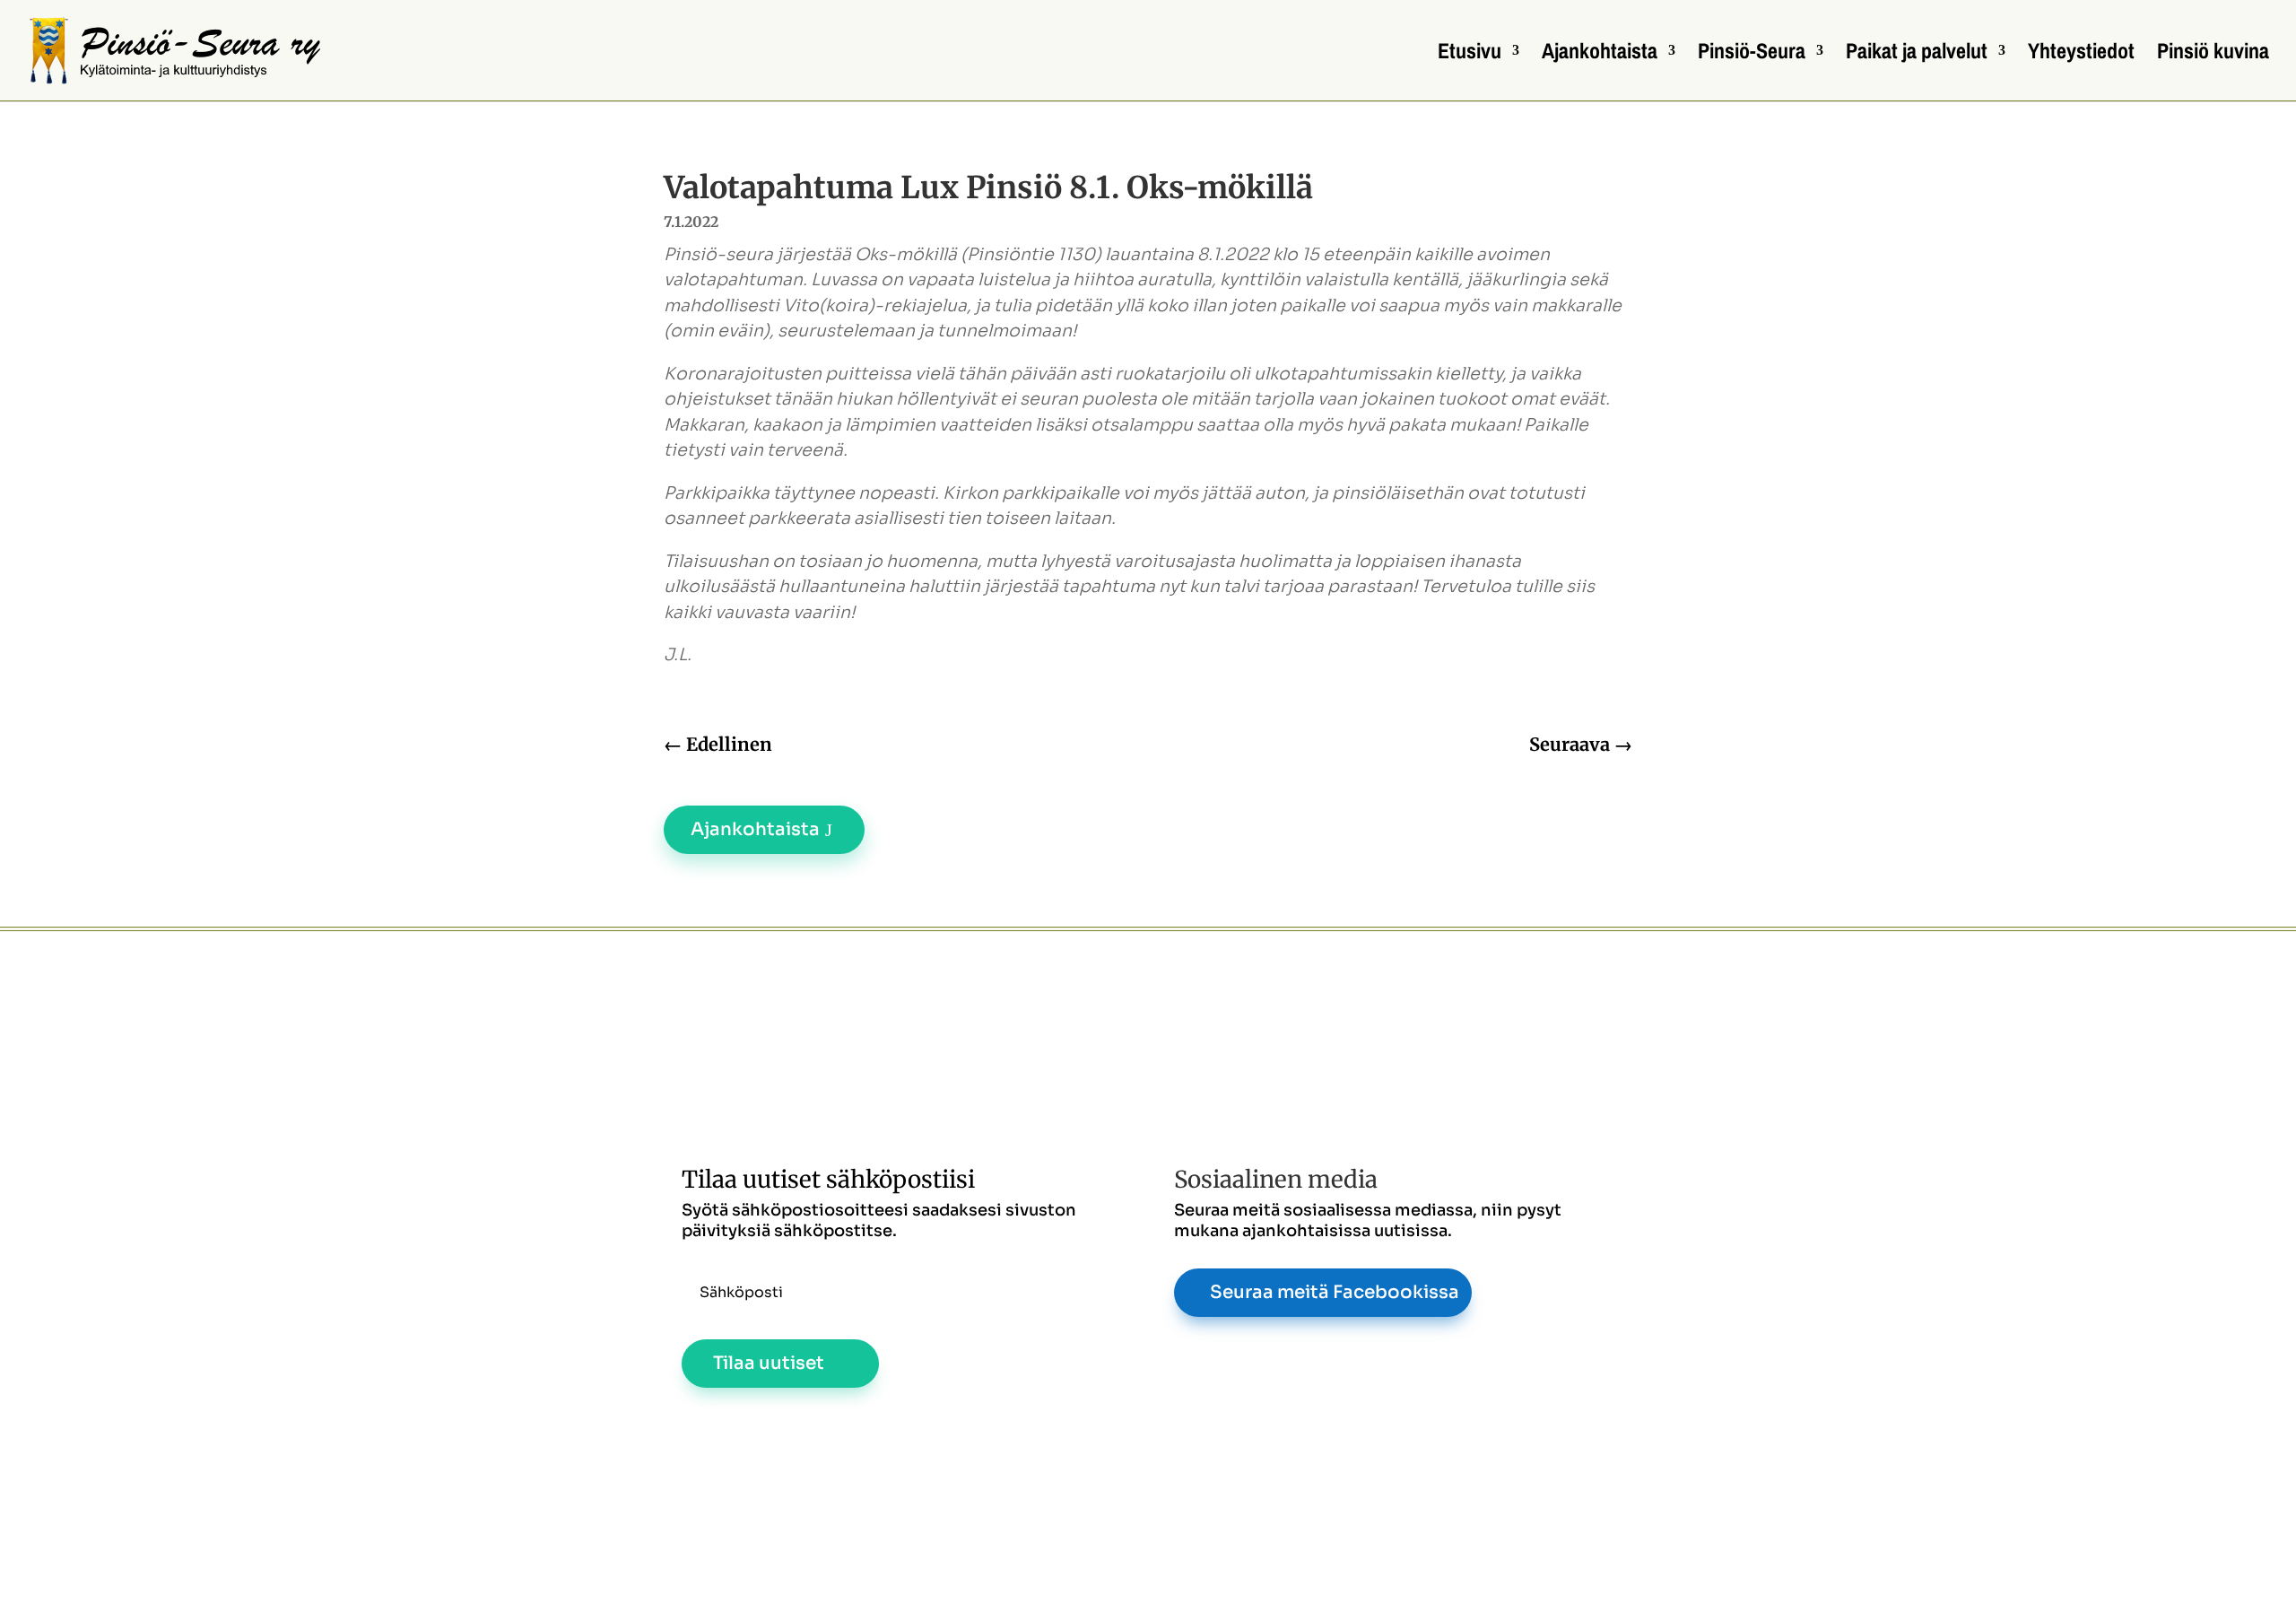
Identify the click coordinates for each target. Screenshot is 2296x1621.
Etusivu (1470, 54)
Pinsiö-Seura (1752, 54)
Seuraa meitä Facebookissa (1335, 1292)
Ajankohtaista (1600, 54)
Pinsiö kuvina (2213, 54)
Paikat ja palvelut (1917, 54)
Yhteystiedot (2081, 54)
